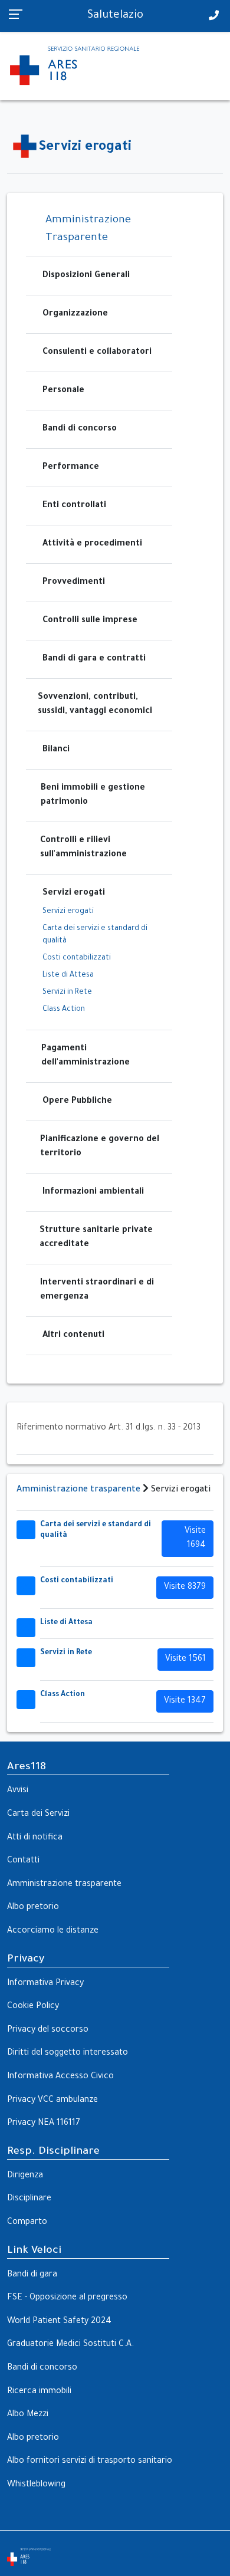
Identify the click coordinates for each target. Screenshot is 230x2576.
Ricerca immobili (39, 2392)
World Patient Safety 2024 (59, 2322)
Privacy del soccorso (48, 2030)
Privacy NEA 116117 (44, 2124)
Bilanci (56, 750)
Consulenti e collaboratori (97, 353)
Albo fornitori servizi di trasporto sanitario (90, 2462)
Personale (63, 391)
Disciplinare (29, 2199)
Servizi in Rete (67, 993)
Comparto (27, 2223)
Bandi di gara (32, 2275)
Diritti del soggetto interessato (68, 2053)
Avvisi (18, 1791)
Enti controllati (74, 506)
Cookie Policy (33, 2007)
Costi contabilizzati (77, 958)
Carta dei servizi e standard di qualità (95, 935)
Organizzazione (75, 314)
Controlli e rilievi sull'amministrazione (83, 848)
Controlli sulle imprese (90, 621)
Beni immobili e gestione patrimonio (93, 796)
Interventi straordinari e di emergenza (97, 1290)
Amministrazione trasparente (78, 1490)
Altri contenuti (73, 1336)
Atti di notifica (35, 1838)
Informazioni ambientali (93, 1192)
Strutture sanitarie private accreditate (96, 1238)
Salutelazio (115, 16)
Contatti (23, 1861)
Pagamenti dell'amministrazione (86, 1056)
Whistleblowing (36, 2485)
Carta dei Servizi (38, 1815)
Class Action (64, 1010)
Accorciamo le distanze (53, 1931)
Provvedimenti (74, 583)
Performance (71, 468)
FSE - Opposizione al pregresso (67, 2298)
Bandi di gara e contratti (94, 659)
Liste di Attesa (68, 975)
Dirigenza (25, 2176)
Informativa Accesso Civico (60, 2077)
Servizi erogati (74, 893)
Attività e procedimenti (92, 544)
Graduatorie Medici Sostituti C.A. (70, 2345)
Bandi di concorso (80, 429)
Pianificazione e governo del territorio (100, 1147)
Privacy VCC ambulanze (52, 2101)
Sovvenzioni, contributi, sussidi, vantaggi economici (95, 705)
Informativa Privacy (45, 1984)
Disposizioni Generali (86, 276)
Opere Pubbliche (77, 1102)
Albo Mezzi (28, 2415)
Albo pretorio (33, 1908)
